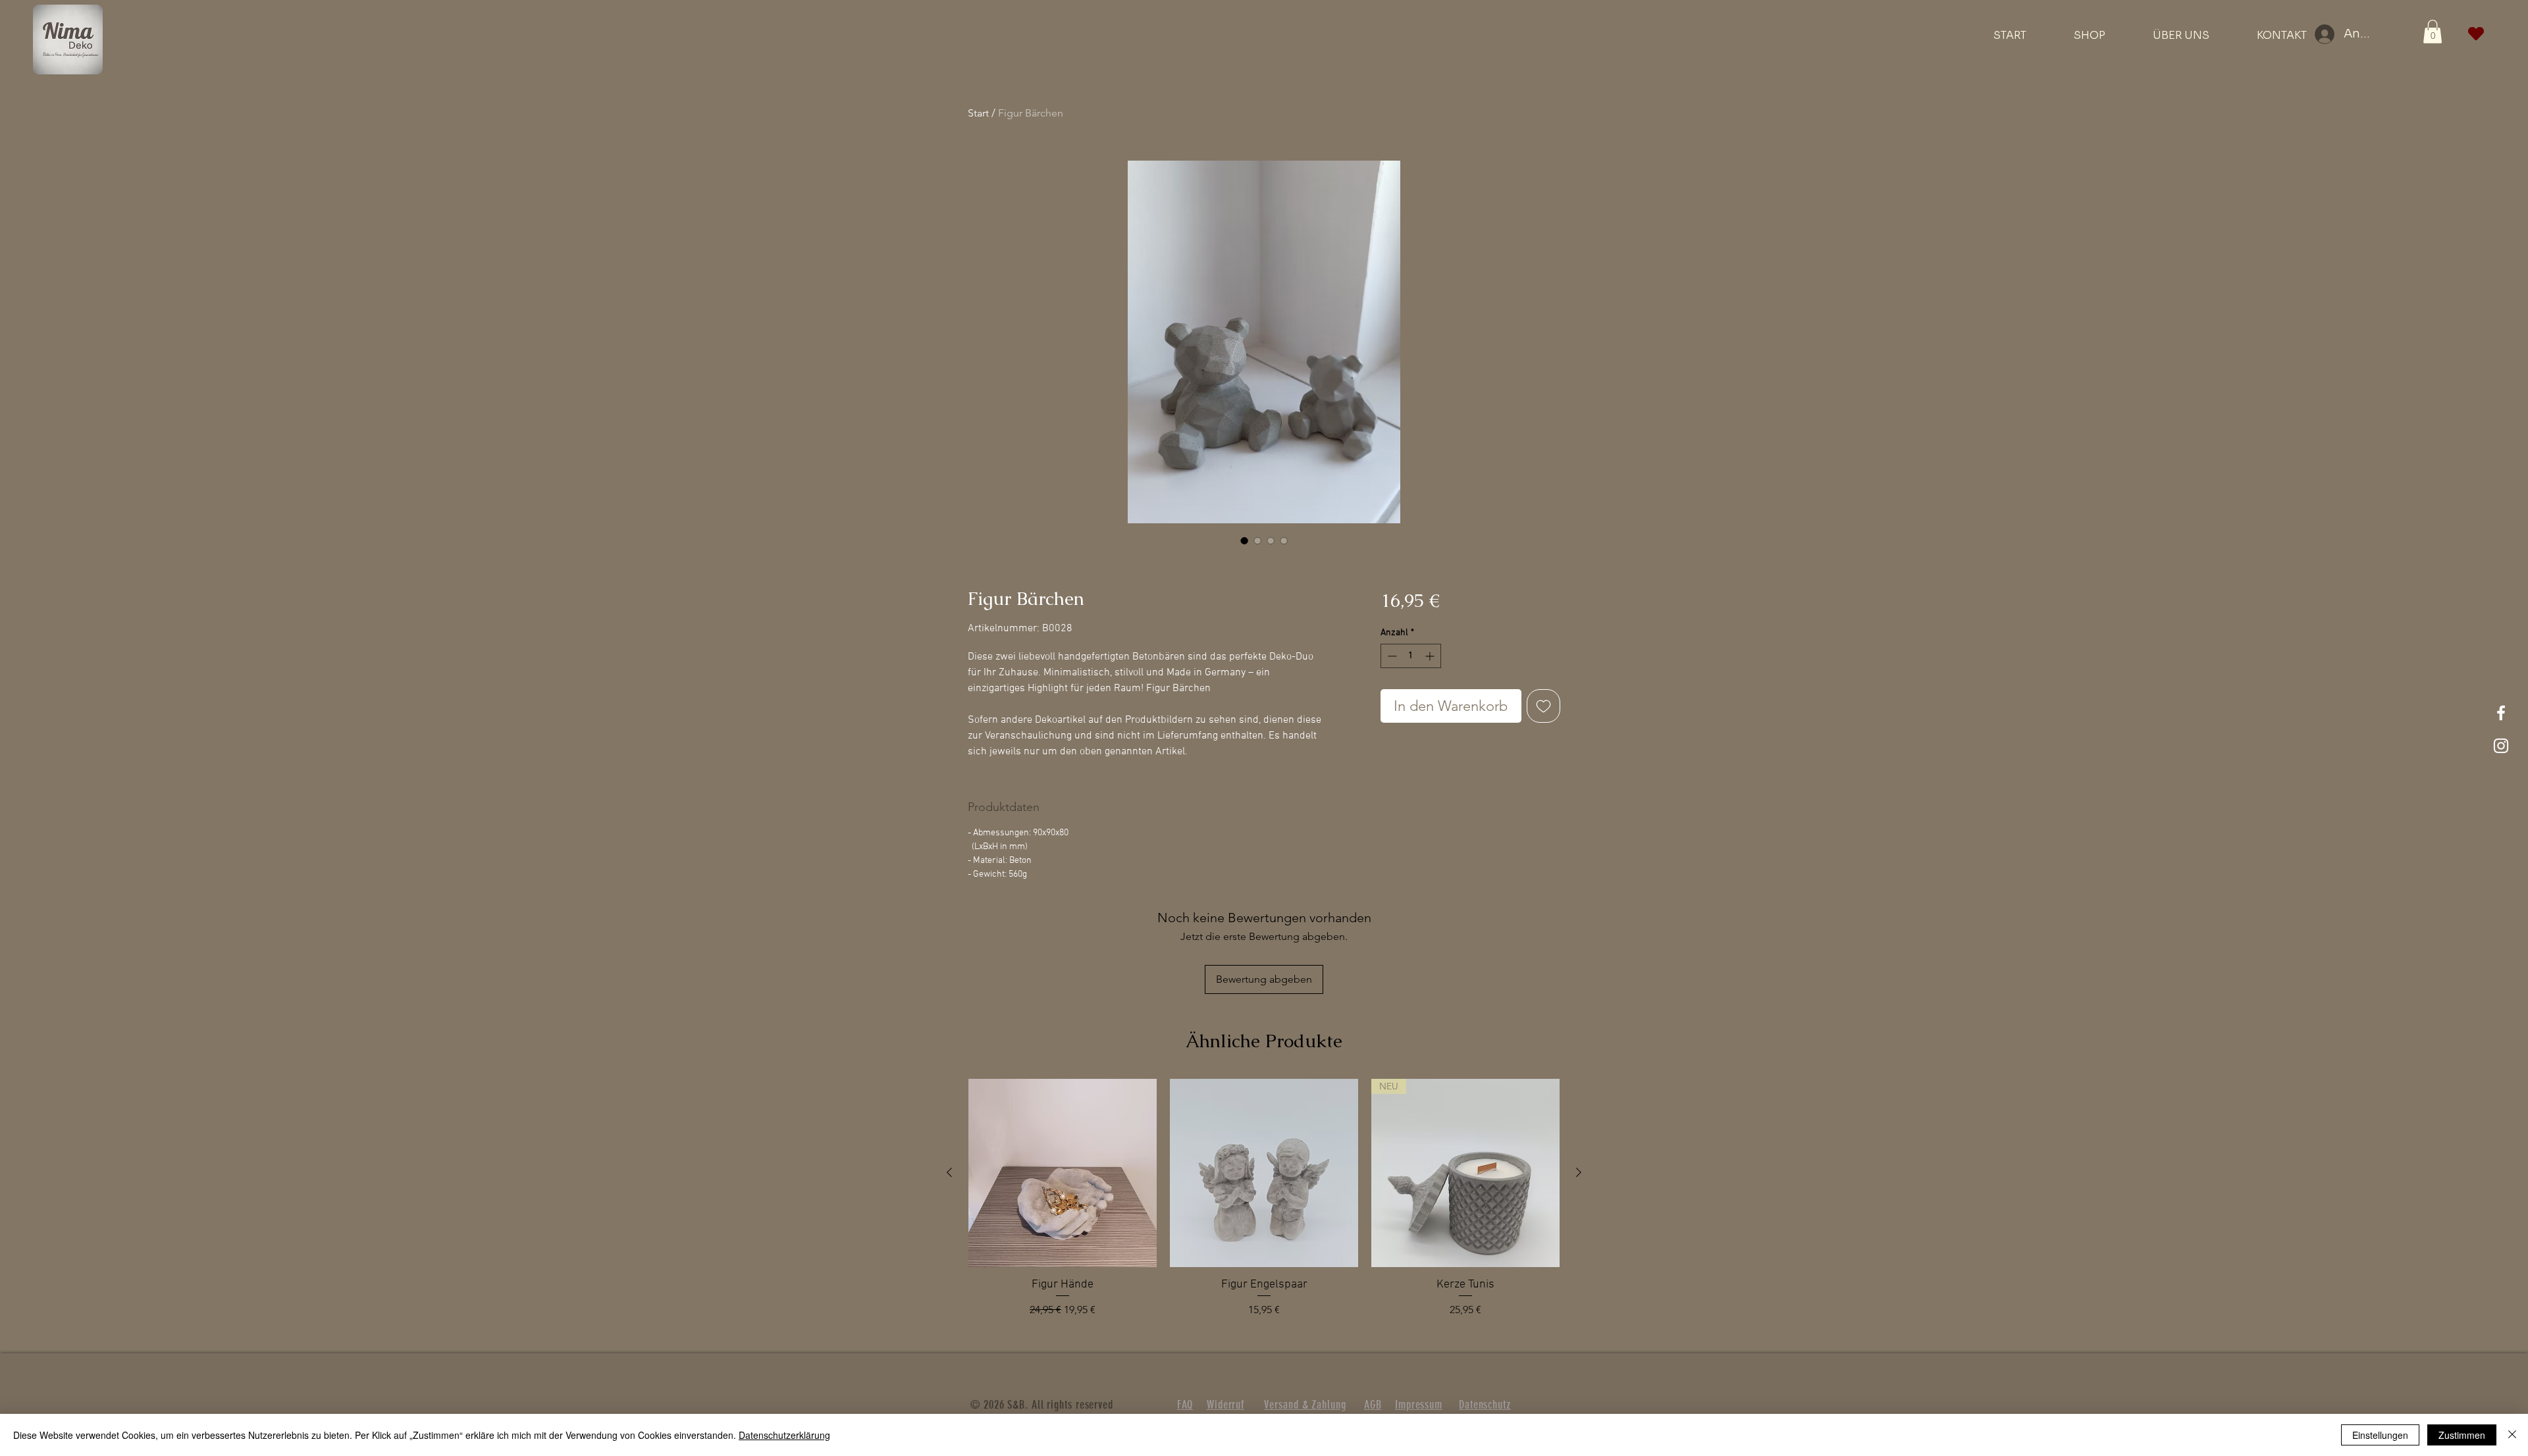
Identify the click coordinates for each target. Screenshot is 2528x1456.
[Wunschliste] (2476, 34)
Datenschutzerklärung (784, 1435)
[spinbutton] (1411, 656)
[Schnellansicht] (1063, 1173)
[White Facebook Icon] (2501, 713)
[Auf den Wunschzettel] (1543, 706)
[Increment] (1431, 656)
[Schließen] (2512, 1435)
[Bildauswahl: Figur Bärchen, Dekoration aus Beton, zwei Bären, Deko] (1244, 540)
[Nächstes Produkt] (1579, 1172)
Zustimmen (2462, 1435)
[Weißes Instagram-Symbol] (2501, 746)
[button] (2433, 32)
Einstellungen (2380, 1435)
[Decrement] (1391, 656)
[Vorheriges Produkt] (949, 1172)
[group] (1264, 1206)
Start (978, 113)
